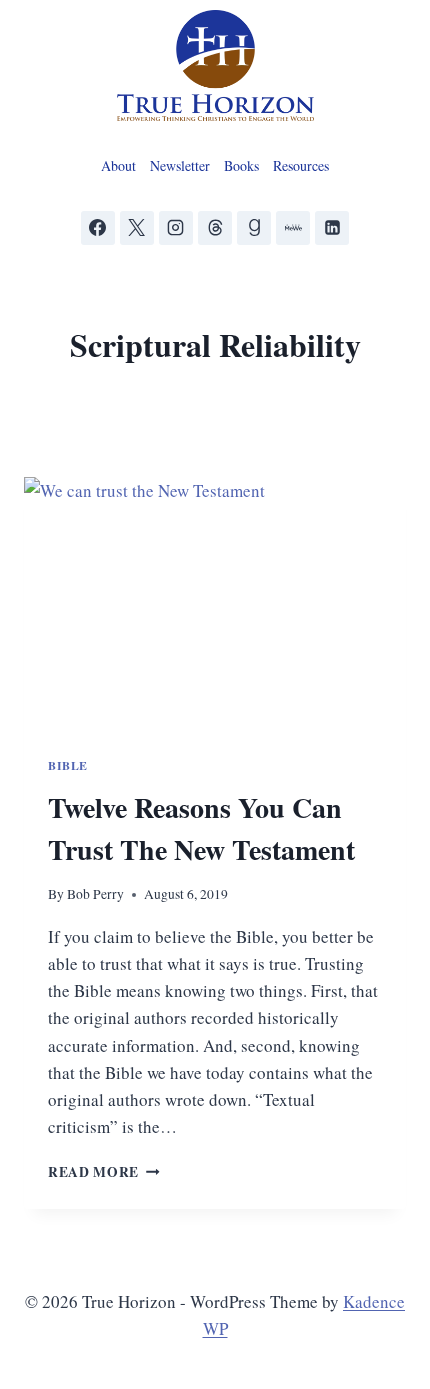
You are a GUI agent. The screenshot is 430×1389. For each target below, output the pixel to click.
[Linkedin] (332, 228)
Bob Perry (95, 894)
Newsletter (180, 165)
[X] (137, 228)
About (118, 165)
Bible (68, 765)
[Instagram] (176, 228)
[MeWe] (293, 228)
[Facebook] (98, 228)
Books (241, 165)
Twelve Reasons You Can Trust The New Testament (201, 828)
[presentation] (215, 604)
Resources (301, 165)
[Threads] (215, 228)
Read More (104, 1172)
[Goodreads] (254, 228)
